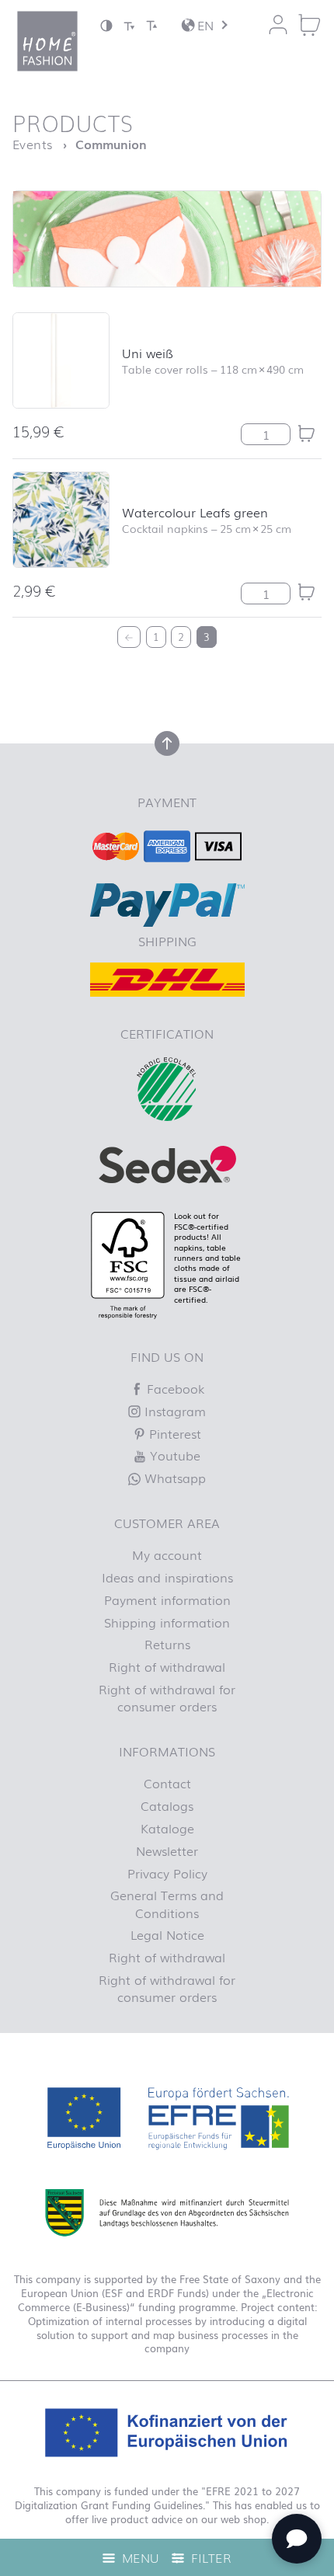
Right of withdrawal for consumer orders (167, 1697)
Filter (209, 2557)
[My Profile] (278, 25)
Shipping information (167, 1622)
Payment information (167, 1600)
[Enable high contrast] (106, 25)
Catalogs (167, 1805)
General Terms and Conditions (167, 1903)
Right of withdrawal (167, 1666)
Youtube (173, 1455)
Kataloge (167, 1828)
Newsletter (167, 1850)
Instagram (173, 1411)
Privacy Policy (167, 1873)
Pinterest (173, 1433)
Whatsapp (173, 1478)
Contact (167, 1783)
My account (167, 1554)
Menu (139, 2557)
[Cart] (309, 25)
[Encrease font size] (151, 25)
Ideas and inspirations (167, 1577)
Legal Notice (167, 1934)
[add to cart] (306, 433)
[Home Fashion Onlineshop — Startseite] (47, 41)
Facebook (174, 1388)
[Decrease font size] (129, 25)
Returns (167, 1644)
